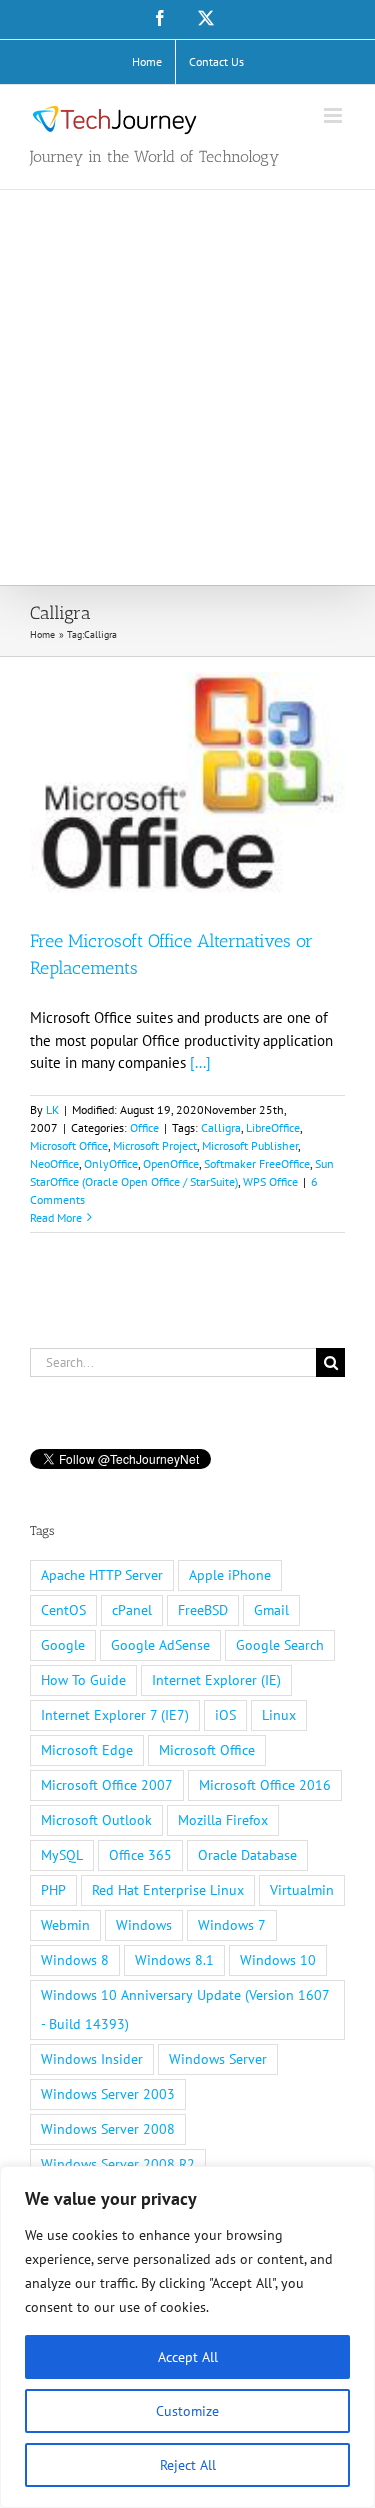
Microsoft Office (69, 1145)
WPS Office (270, 1181)
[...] (200, 1062)
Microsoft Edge (87, 1750)
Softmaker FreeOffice (257, 1163)
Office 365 (140, 1855)
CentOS (63, 1610)
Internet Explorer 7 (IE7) (115, 1715)
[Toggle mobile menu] (334, 115)
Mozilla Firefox (223, 1820)
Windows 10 (278, 1960)
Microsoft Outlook (96, 1820)
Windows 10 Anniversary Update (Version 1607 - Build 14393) (185, 2009)
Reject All (188, 2465)
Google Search (280, 1645)
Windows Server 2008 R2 (118, 2164)
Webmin (65, 1925)
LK (52, 1109)
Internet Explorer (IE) (216, 1680)
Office (144, 1127)
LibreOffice (273, 1127)
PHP (53, 1890)
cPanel (132, 1610)
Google (63, 1645)
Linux (279, 1715)
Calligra (221, 1127)
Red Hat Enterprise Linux (168, 1890)
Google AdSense (160, 1645)
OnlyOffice (111, 1163)
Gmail (271, 1610)
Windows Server (218, 2059)
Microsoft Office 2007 (107, 1785)
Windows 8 (75, 1960)
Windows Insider (92, 2059)
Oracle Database (247, 1855)
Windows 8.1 (174, 1960)
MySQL (62, 1855)
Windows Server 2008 (108, 2129)
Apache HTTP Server (102, 1575)
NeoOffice (54, 1163)
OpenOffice (171, 1163)
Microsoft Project (155, 1145)
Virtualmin (302, 1890)
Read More (56, 1217)
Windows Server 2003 (108, 2094)
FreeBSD (203, 1610)
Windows (144, 1925)
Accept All (188, 2357)
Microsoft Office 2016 (265, 1785)
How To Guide (83, 1680)
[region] (187, 2337)
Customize (187, 2411)
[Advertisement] (187, 387)
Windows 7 (232, 1925)
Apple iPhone (230, 1575)
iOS (225, 1715)
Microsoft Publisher (250, 1145)
